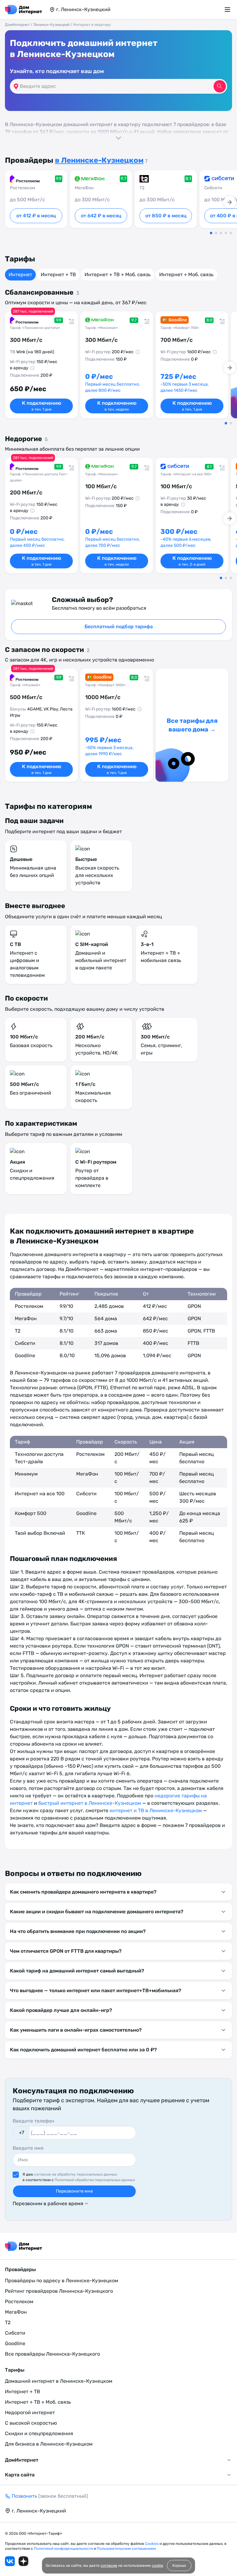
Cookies (152, 2544)
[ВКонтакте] (10, 2561)
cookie (158, 2566)
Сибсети (15, 2333)
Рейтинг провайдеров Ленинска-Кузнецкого (59, 2291)
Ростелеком (19, 2302)
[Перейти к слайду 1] (211, 233)
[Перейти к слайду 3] (221, 233)
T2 (8, 2322)
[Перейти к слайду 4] (226, 233)
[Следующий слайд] (230, 202)
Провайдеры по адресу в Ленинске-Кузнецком (62, 2281)
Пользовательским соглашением (126, 2549)
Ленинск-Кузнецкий (51, 25)
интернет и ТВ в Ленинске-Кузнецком (156, 1810)
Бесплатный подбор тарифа (119, 627)
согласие (109, 2566)
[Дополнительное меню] (228, 10)
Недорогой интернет (30, 2412)
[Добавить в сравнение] (70, 319)
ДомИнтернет (17, 25)
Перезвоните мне (74, 2191)
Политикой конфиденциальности (64, 2549)
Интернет (20, 274)
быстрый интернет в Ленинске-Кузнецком (90, 1803)
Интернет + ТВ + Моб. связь (118, 274)
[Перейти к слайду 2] (216, 233)
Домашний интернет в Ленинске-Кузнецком (59, 2381)
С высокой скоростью (31, 2423)
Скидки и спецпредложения (39, 2433)
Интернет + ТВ (58, 274)
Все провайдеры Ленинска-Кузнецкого (52, 2354)
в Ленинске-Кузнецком (62, 54)
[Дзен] (23, 2561)
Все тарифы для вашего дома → (192, 725)
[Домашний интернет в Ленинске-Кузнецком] (23, 10)
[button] (118, 130)
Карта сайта (20, 2475)
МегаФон (16, 2312)
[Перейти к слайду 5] (231, 233)
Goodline (15, 2343)
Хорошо (179, 2566)
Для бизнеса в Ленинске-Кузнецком (49, 2444)
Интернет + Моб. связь (186, 274)
